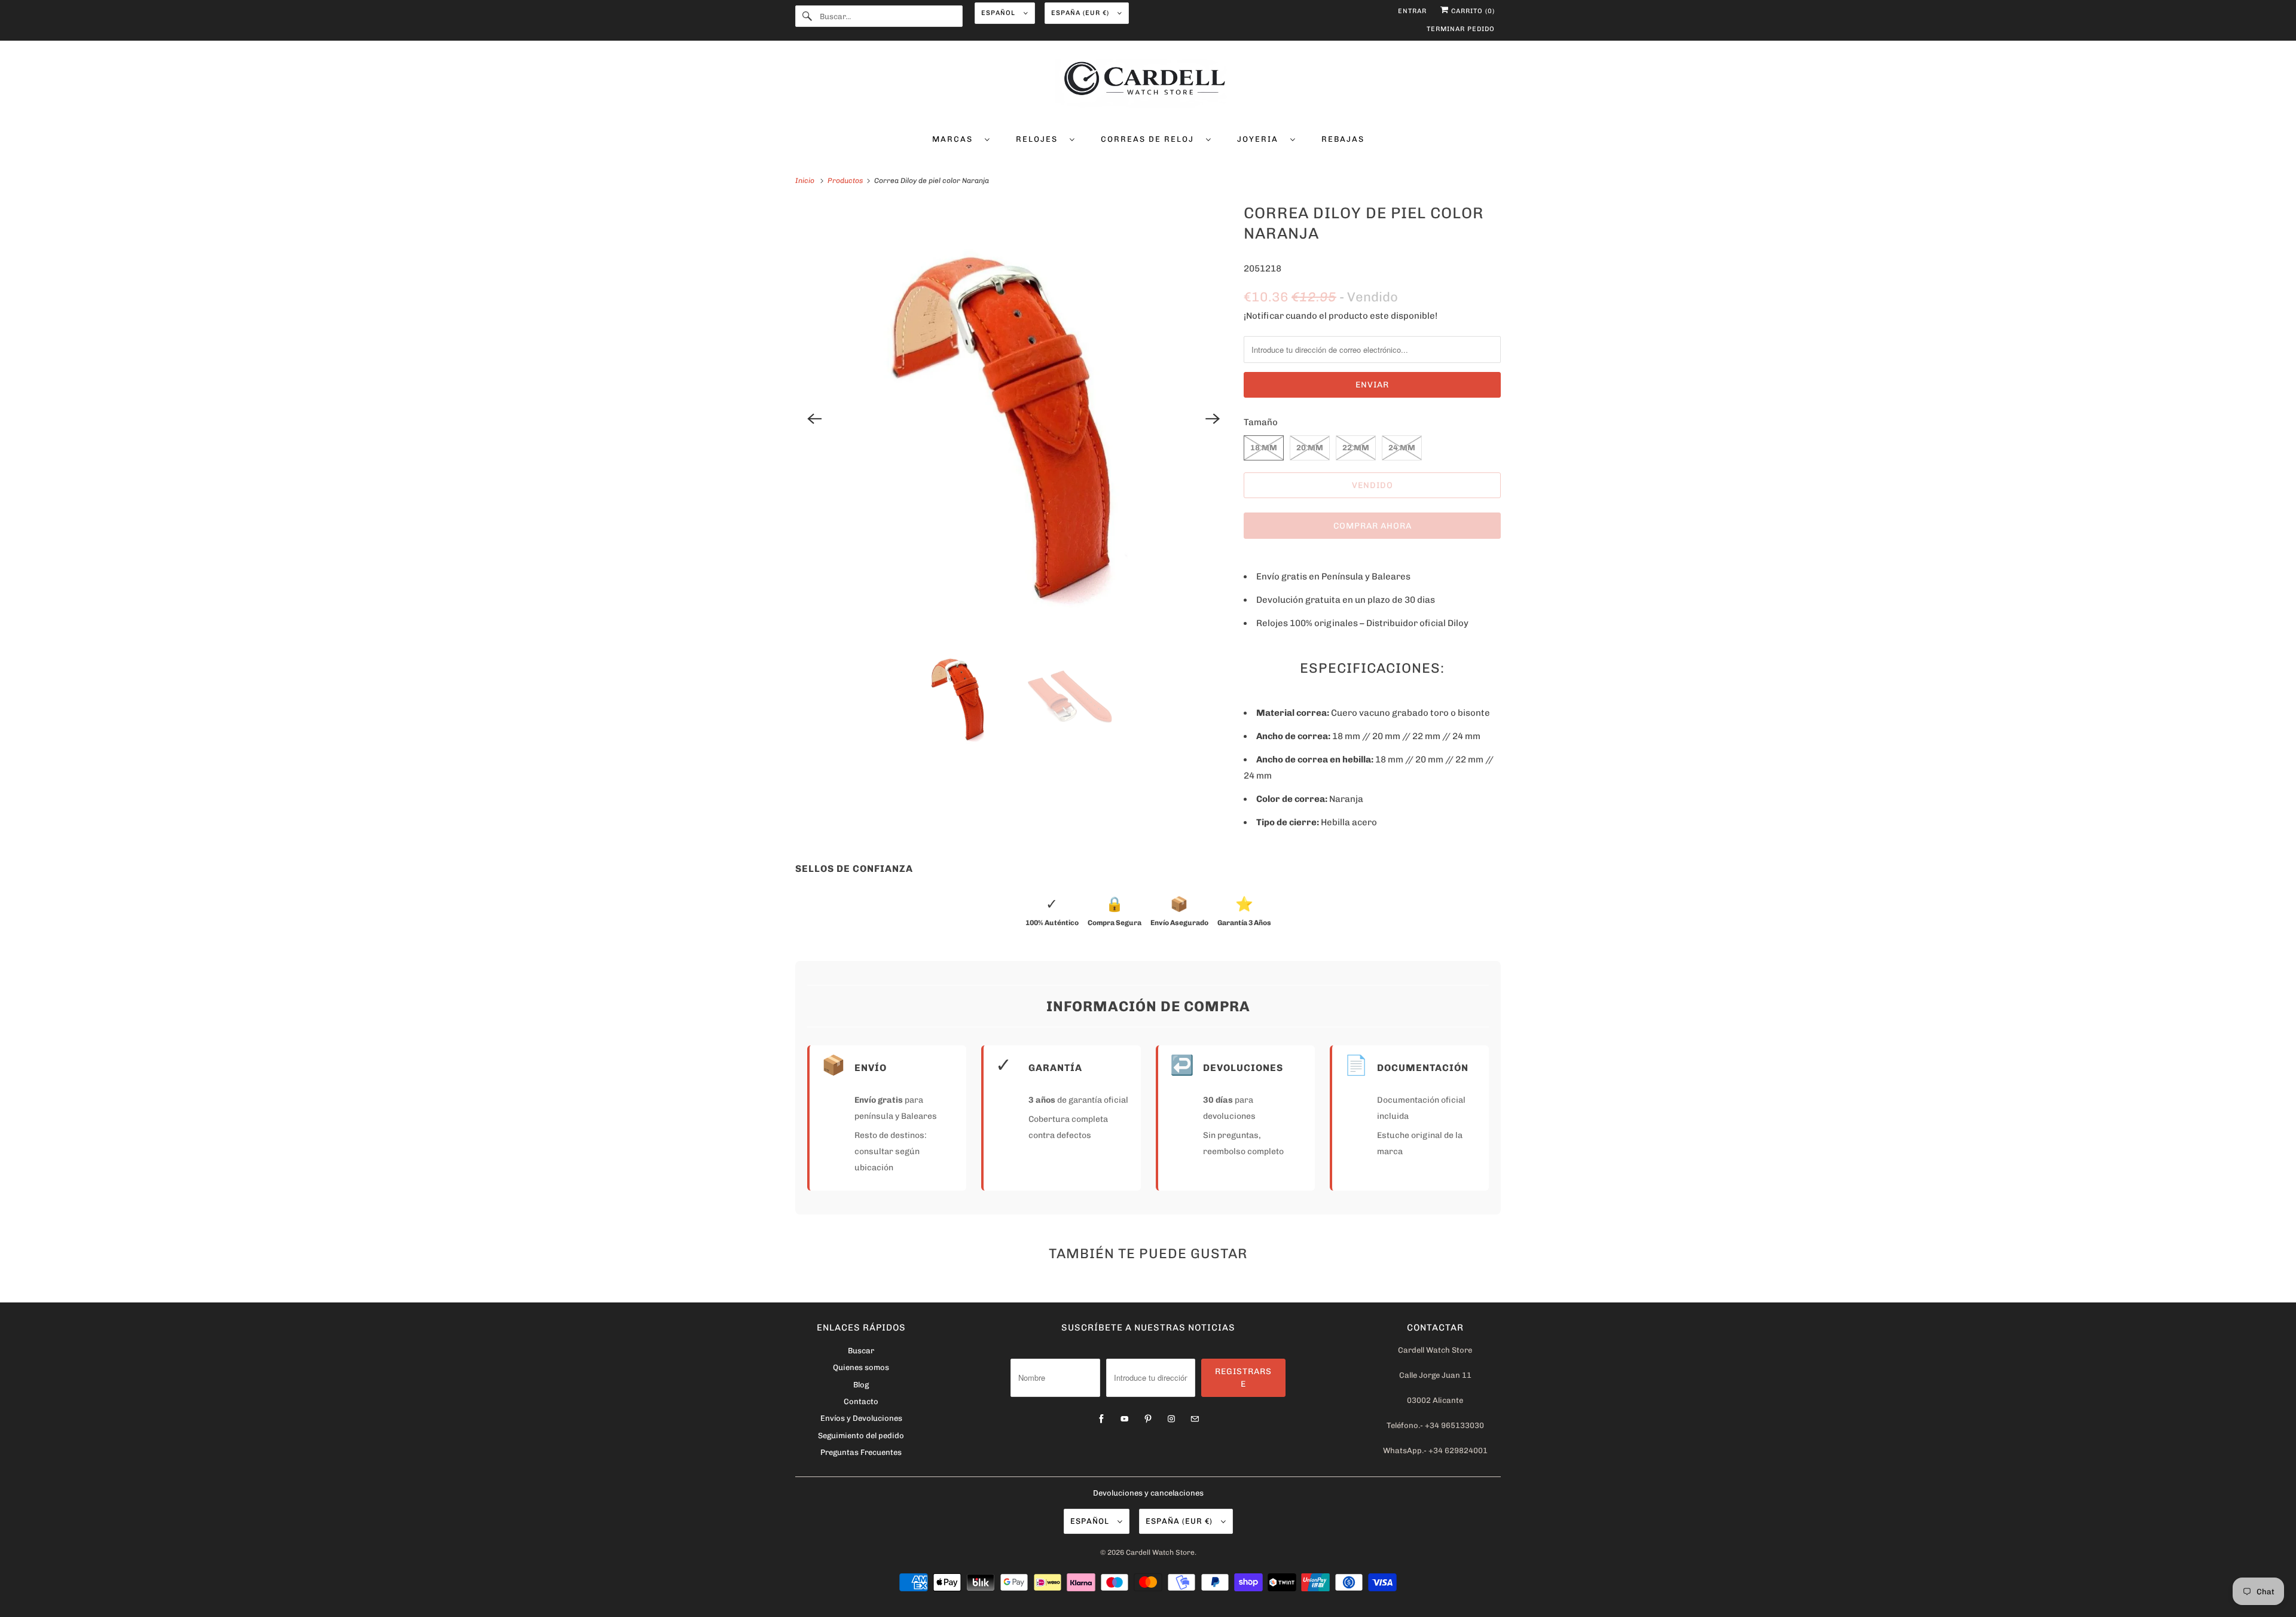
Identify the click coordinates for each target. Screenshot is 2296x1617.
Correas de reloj (1150, 139)
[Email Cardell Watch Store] (1195, 1419)
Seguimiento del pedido (861, 1436)
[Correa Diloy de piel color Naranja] (1013, 419)
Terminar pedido (1461, 29)
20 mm (1310, 448)
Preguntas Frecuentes (861, 1452)
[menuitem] (961, 138)
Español (999, 13)
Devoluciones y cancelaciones (1148, 1493)
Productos (846, 181)
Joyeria (1261, 139)
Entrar (1412, 11)
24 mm (1402, 448)
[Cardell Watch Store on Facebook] (1101, 1419)
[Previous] (814, 419)
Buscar (861, 1351)
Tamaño (1261, 422)
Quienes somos (861, 1367)
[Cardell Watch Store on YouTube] (1125, 1419)
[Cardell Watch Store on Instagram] (1171, 1419)
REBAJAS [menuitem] (1343, 139)
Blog (861, 1385)
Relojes (1040, 139)
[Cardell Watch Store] (1148, 85)
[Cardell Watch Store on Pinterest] (1148, 1419)
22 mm (1356, 448)
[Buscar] (807, 16)
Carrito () (1472, 11)
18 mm (1264, 448)
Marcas (955, 139)
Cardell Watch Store (1160, 1552)
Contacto (861, 1401)
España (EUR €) (1081, 13)
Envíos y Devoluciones (861, 1418)
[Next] (1213, 419)
